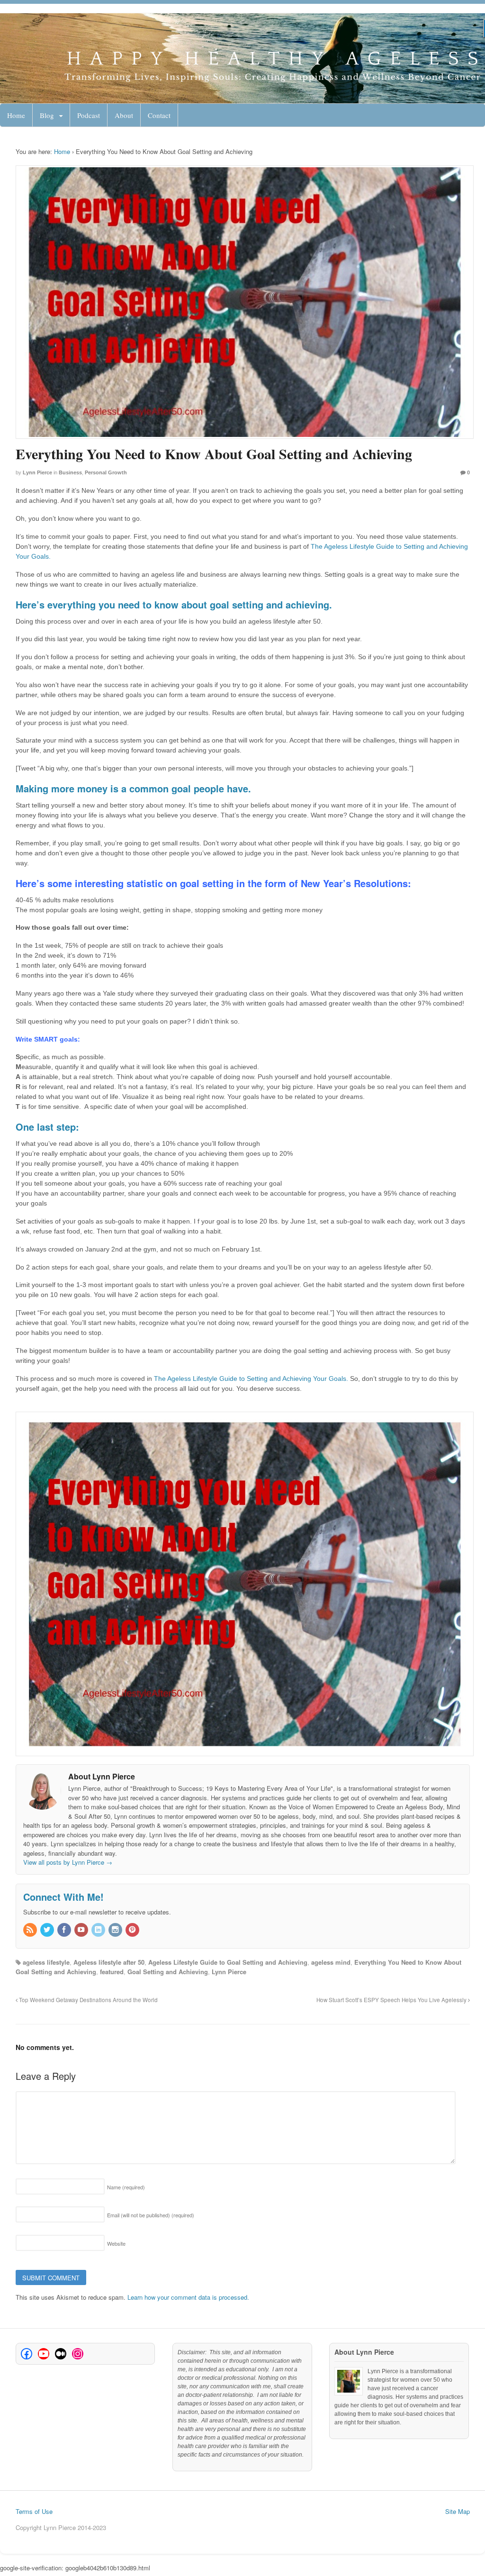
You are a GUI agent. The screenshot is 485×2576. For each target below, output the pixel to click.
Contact (159, 115)
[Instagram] (116, 1930)
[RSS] (31, 1930)
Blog (47, 115)
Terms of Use (34, 2511)
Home (16, 115)
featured (112, 1972)
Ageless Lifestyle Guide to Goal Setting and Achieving (228, 1962)
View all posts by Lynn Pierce (68, 1862)
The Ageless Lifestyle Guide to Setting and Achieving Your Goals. (252, 1379)
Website (116, 2243)
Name (126, 2187)
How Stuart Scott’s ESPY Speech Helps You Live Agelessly (392, 2000)
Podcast (89, 115)
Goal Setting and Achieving (168, 1972)
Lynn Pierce (37, 472)
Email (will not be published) (151, 2215)
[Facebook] (65, 1930)
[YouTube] (82, 1930)
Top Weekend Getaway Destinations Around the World (88, 2000)
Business (70, 472)
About (124, 115)
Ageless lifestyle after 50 (109, 1962)
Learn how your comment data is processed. (188, 2297)
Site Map (458, 2511)
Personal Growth (106, 472)
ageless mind (331, 1962)
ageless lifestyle (46, 1962)
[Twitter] (48, 1930)
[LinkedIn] (99, 1930)
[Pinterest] (133, 1930)
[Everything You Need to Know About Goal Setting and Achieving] (243, 302)
